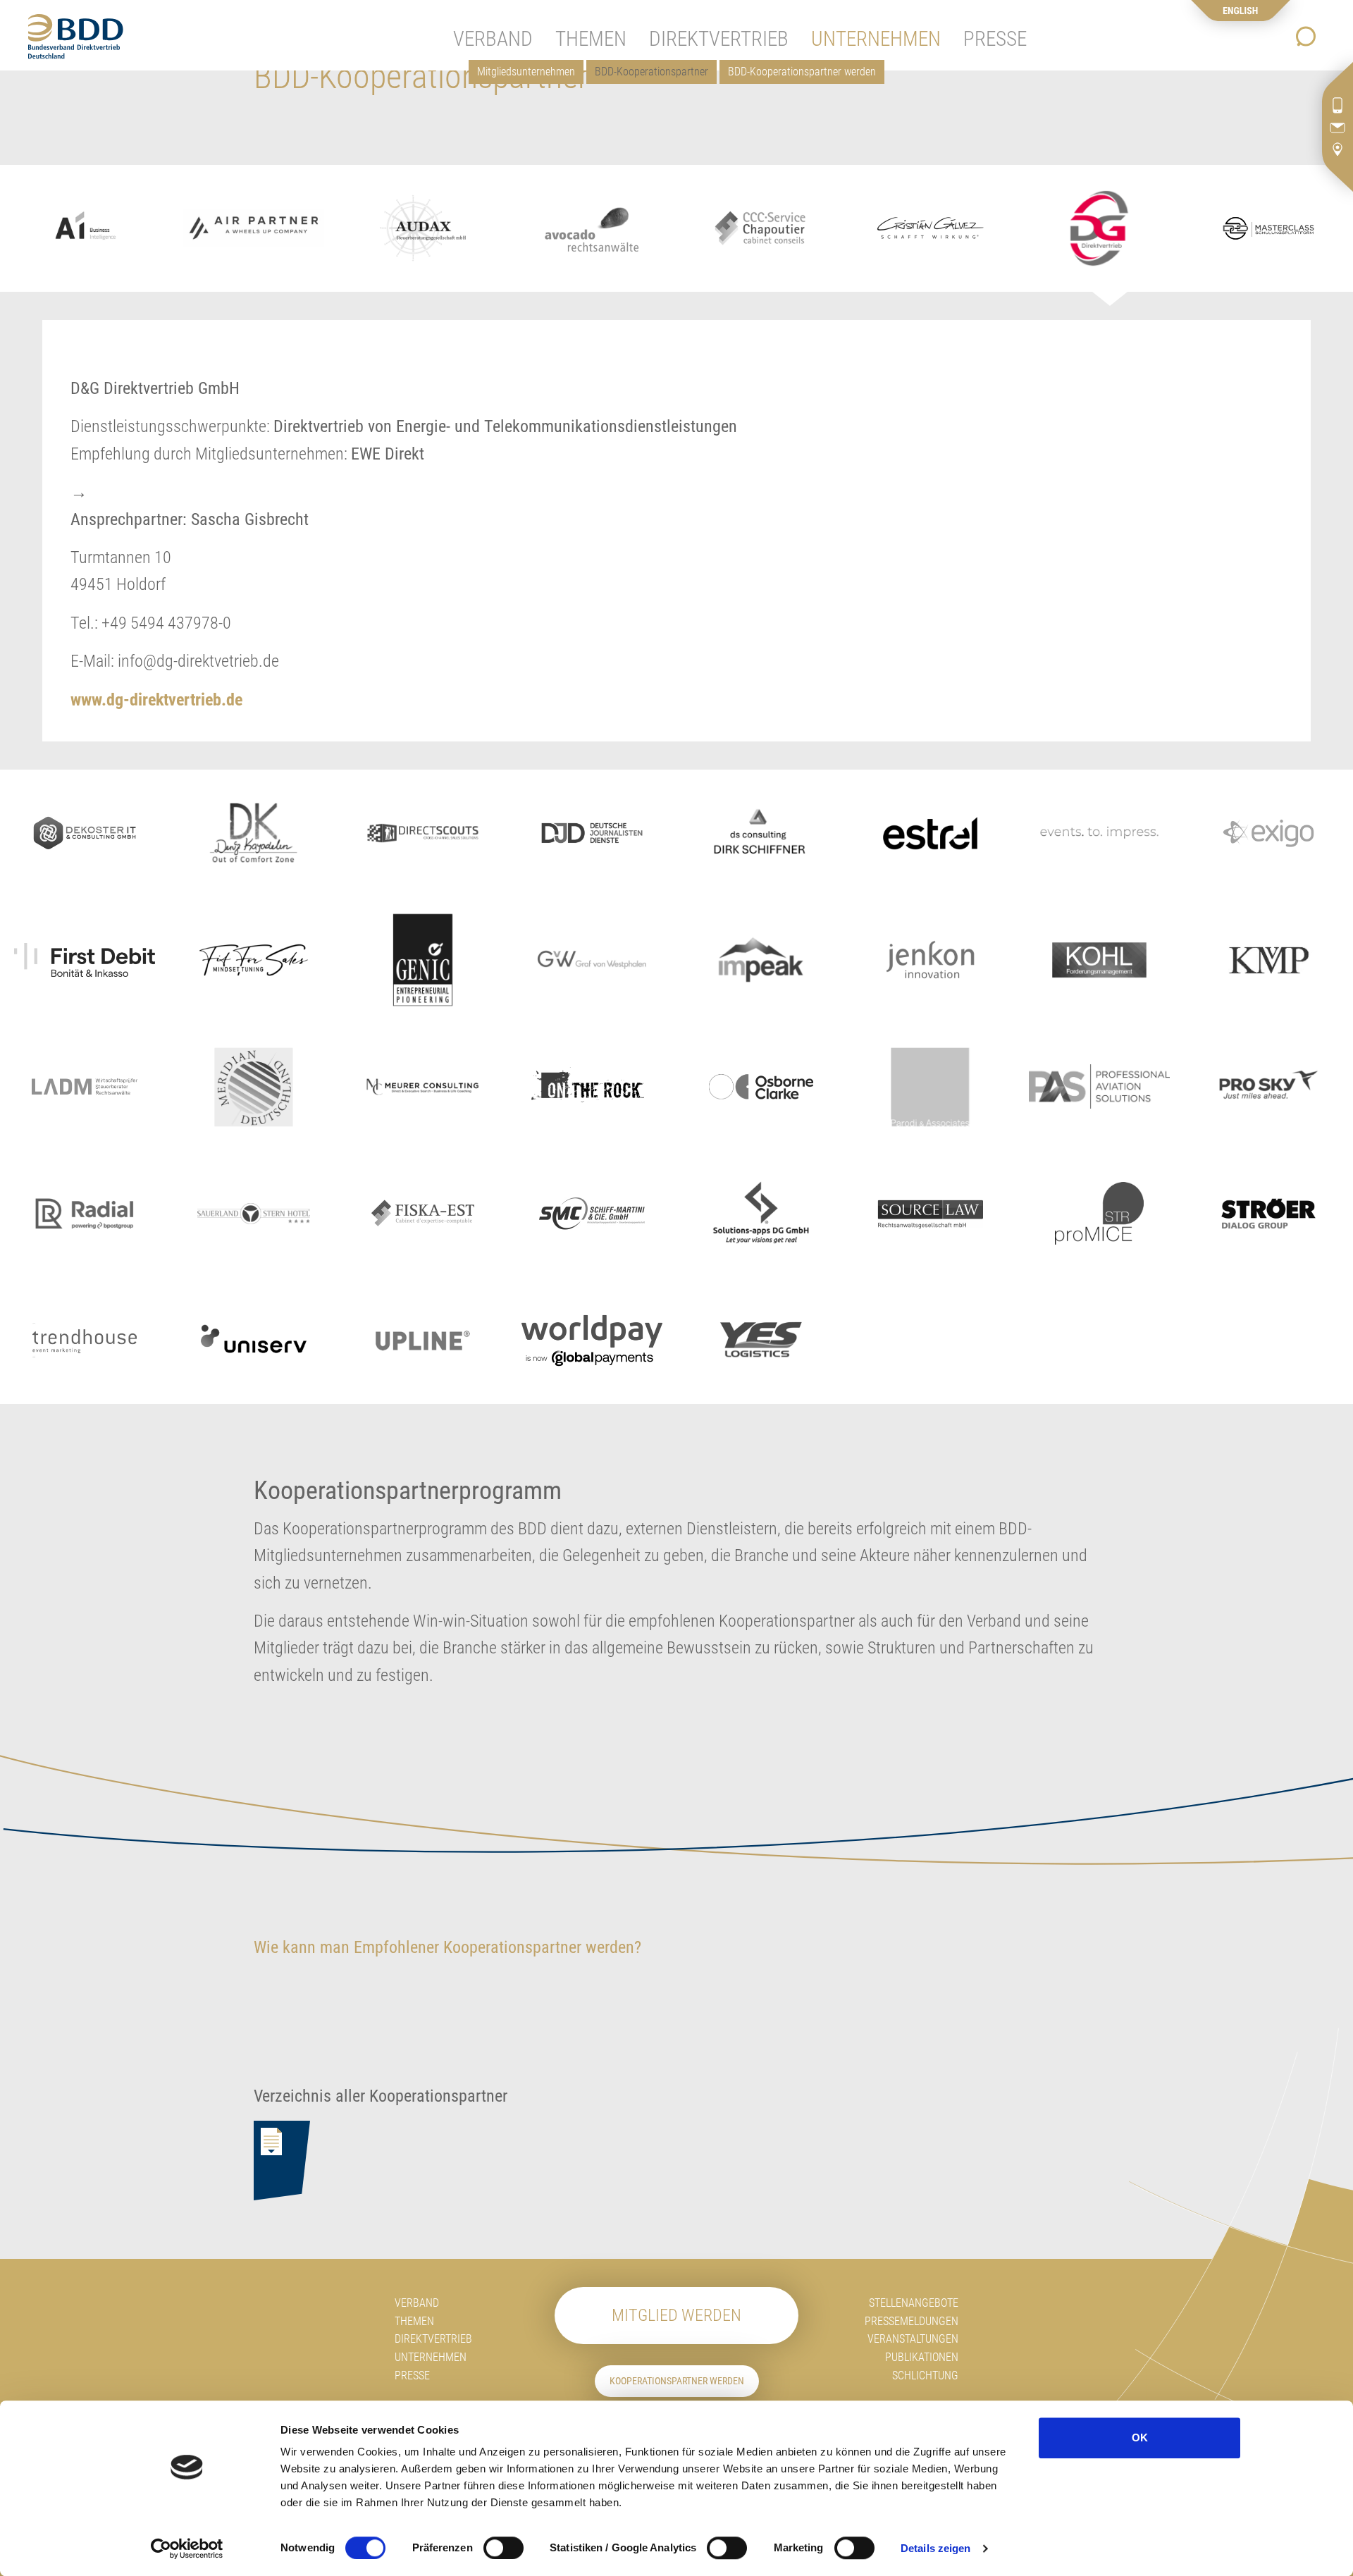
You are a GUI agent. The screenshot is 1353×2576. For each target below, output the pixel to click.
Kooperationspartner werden (677, 2381)
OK (1140, 2438)
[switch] (503, 2548)
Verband (417, 2303)
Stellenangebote (914, 2303)
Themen (414, 2321)
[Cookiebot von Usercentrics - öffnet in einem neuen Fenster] (187, 2549)
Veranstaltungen (913, 2339)
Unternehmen (431, 2357)
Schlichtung (925, 2375)
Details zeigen (935, 2548)
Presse (412, 2375)
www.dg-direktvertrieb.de (156, 700)
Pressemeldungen (912, 2321)
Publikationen (922, 2357)
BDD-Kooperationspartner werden (802, 72)
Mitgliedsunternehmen (526, 72)
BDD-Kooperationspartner (651, 72)
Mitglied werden (676, 2315)
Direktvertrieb (433, 2339)
